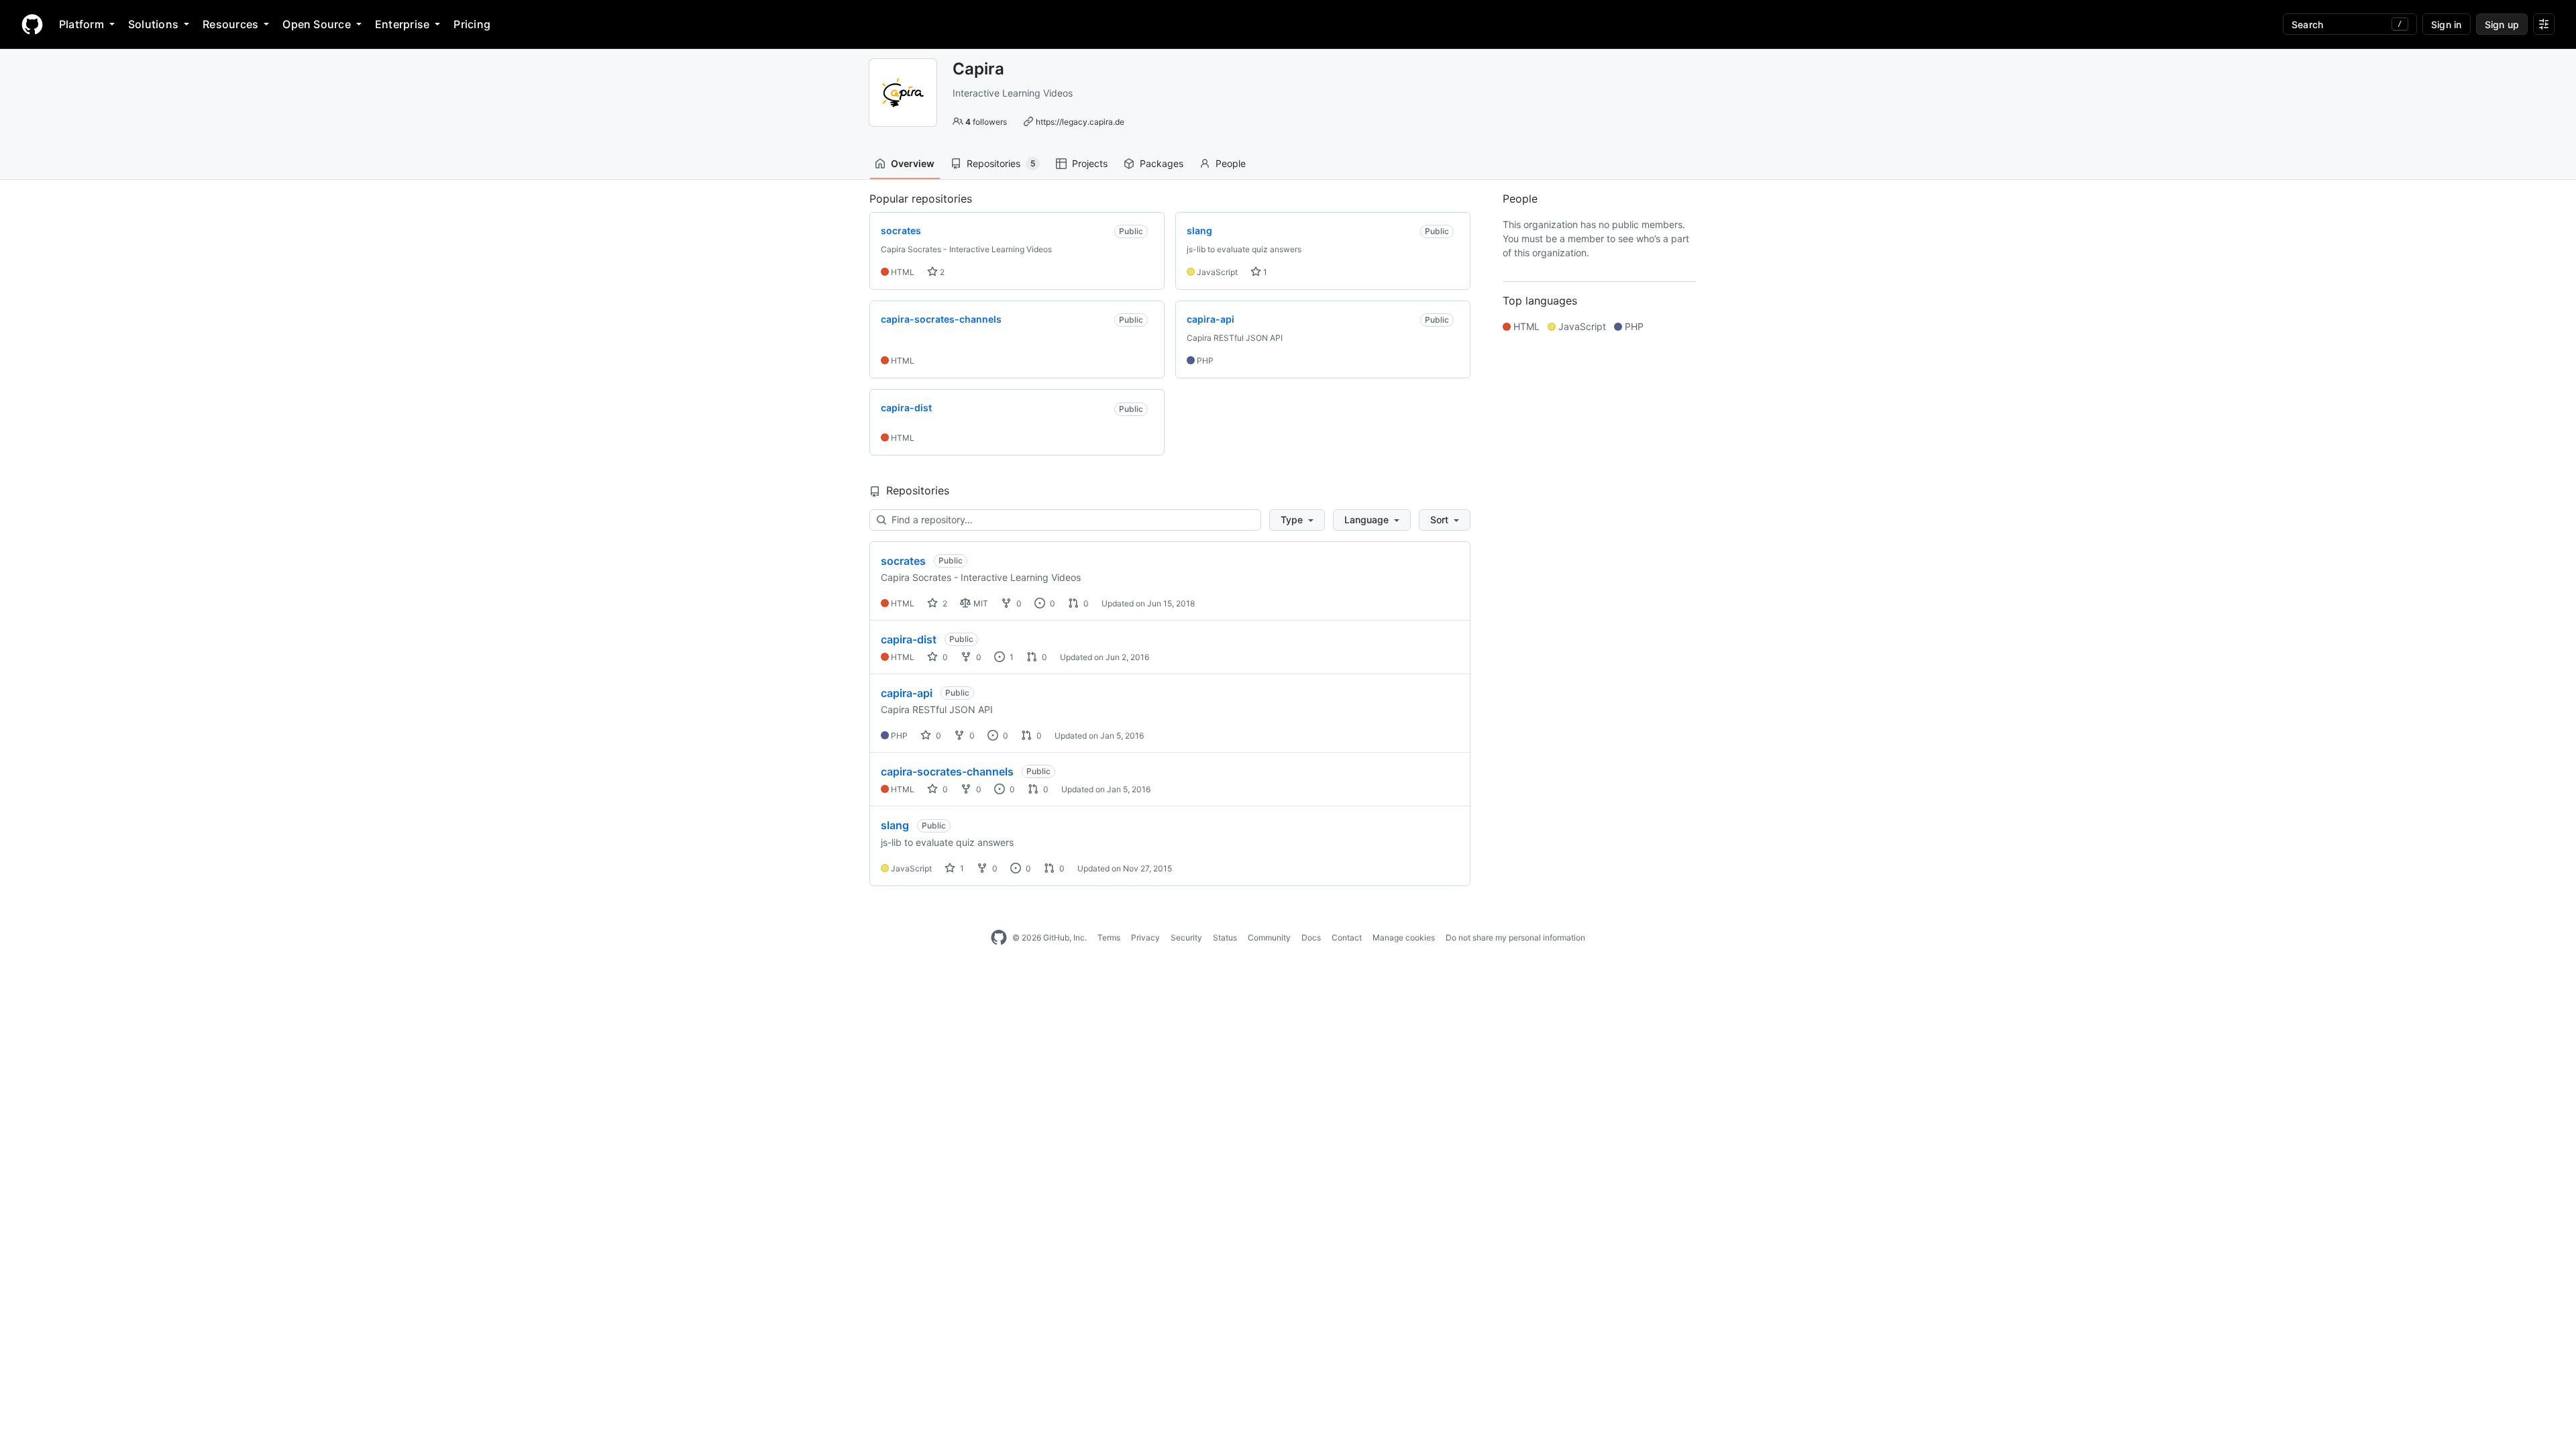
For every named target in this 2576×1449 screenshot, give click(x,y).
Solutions (153, 24)
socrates (903, 561)
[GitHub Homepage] (999, 938)
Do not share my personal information (1515, 937)
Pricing (472, 24)
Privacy (1145, 937)
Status (1225, 937)
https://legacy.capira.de (1080, 122)
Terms (1109, 937)
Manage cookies (1404, 937)
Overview (913, 163)
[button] (1297, 520)
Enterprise (402, 24)
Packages (1162, 163)
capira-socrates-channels (947, 771)
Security (1186, 937)
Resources (230, 24)
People (1231, 163)
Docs (1311, 937)
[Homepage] (32, 24)
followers (986, 122)
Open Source (317, 24)
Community (1269, 937)
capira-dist (909, 639)
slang (895, 825)
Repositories (1001, 163)
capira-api (907, 693)
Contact (1347, 937)
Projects (1090, 163)
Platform (82, 24)
